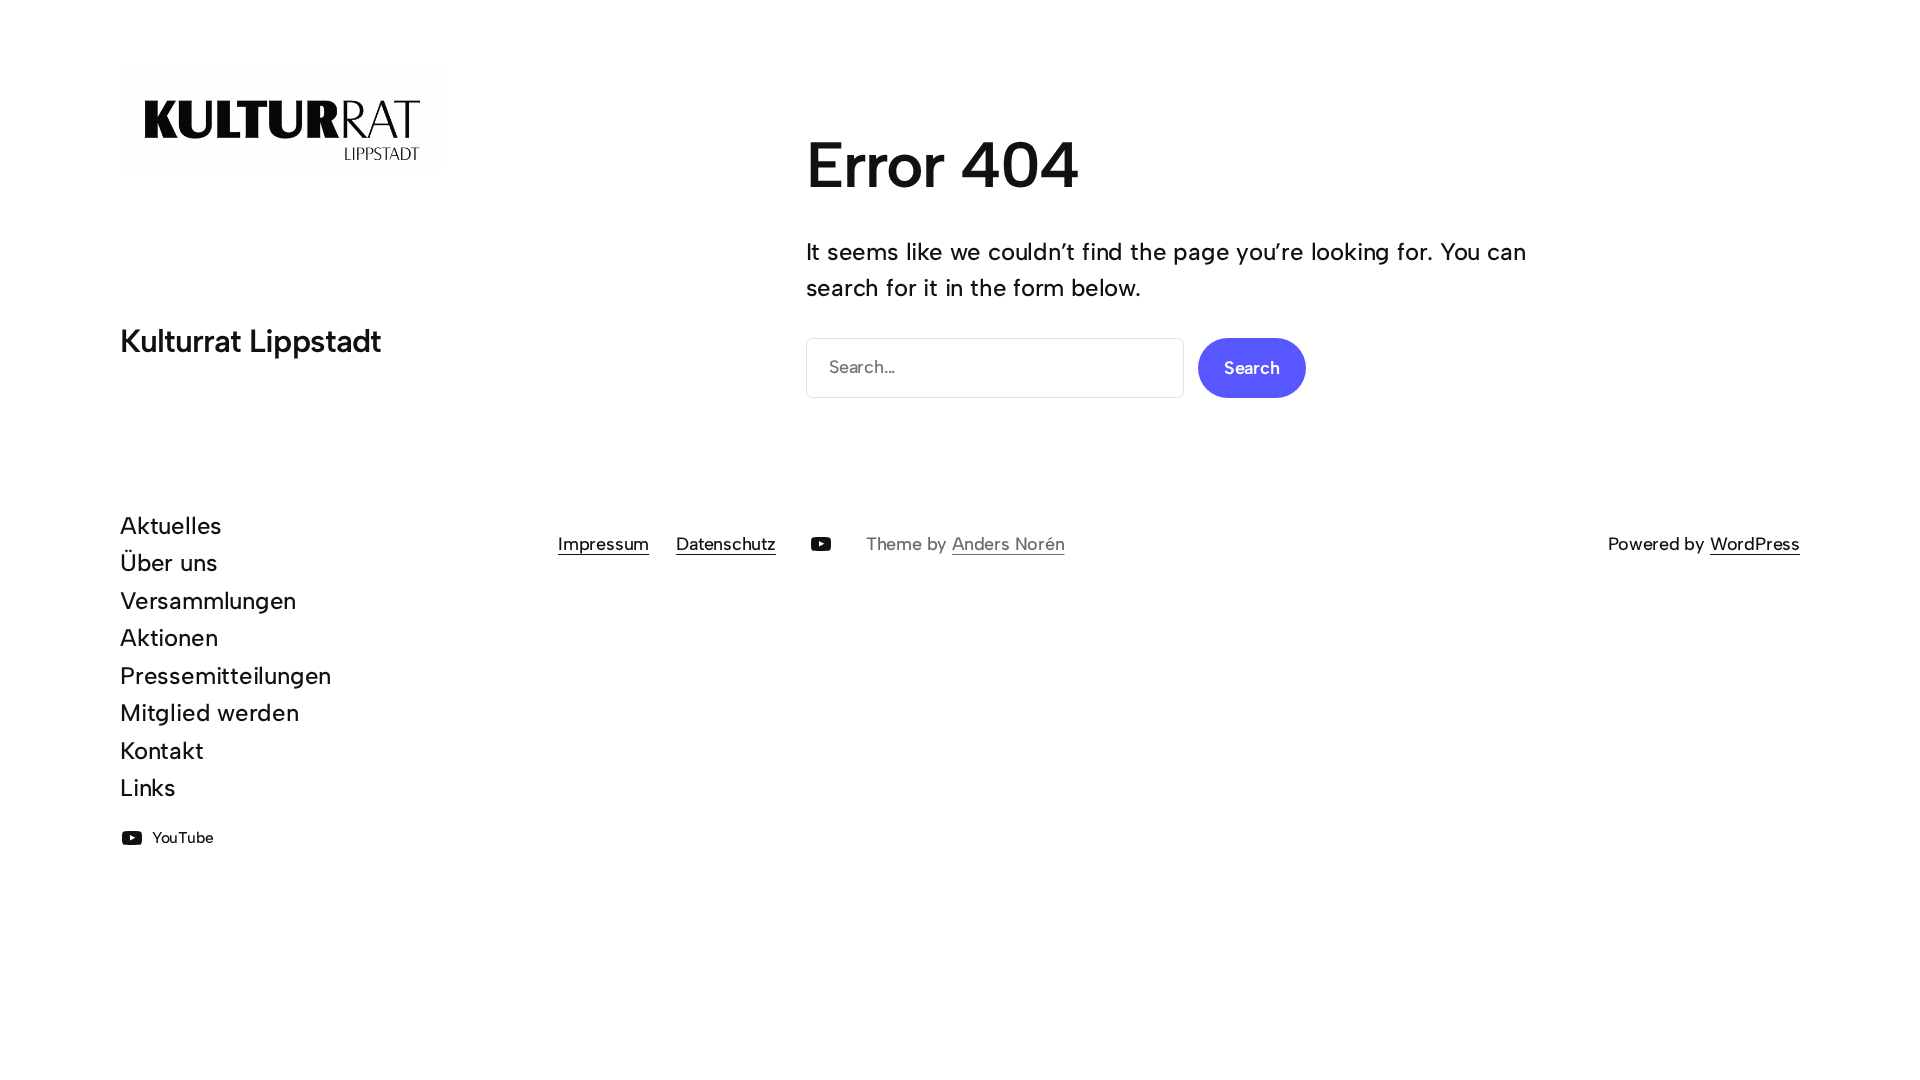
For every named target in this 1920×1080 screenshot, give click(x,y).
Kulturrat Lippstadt (250, 341)
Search (1252, 368)
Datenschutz (726, 544)
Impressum (603, 544)
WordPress (1755, 544)
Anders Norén (1008, 544)
